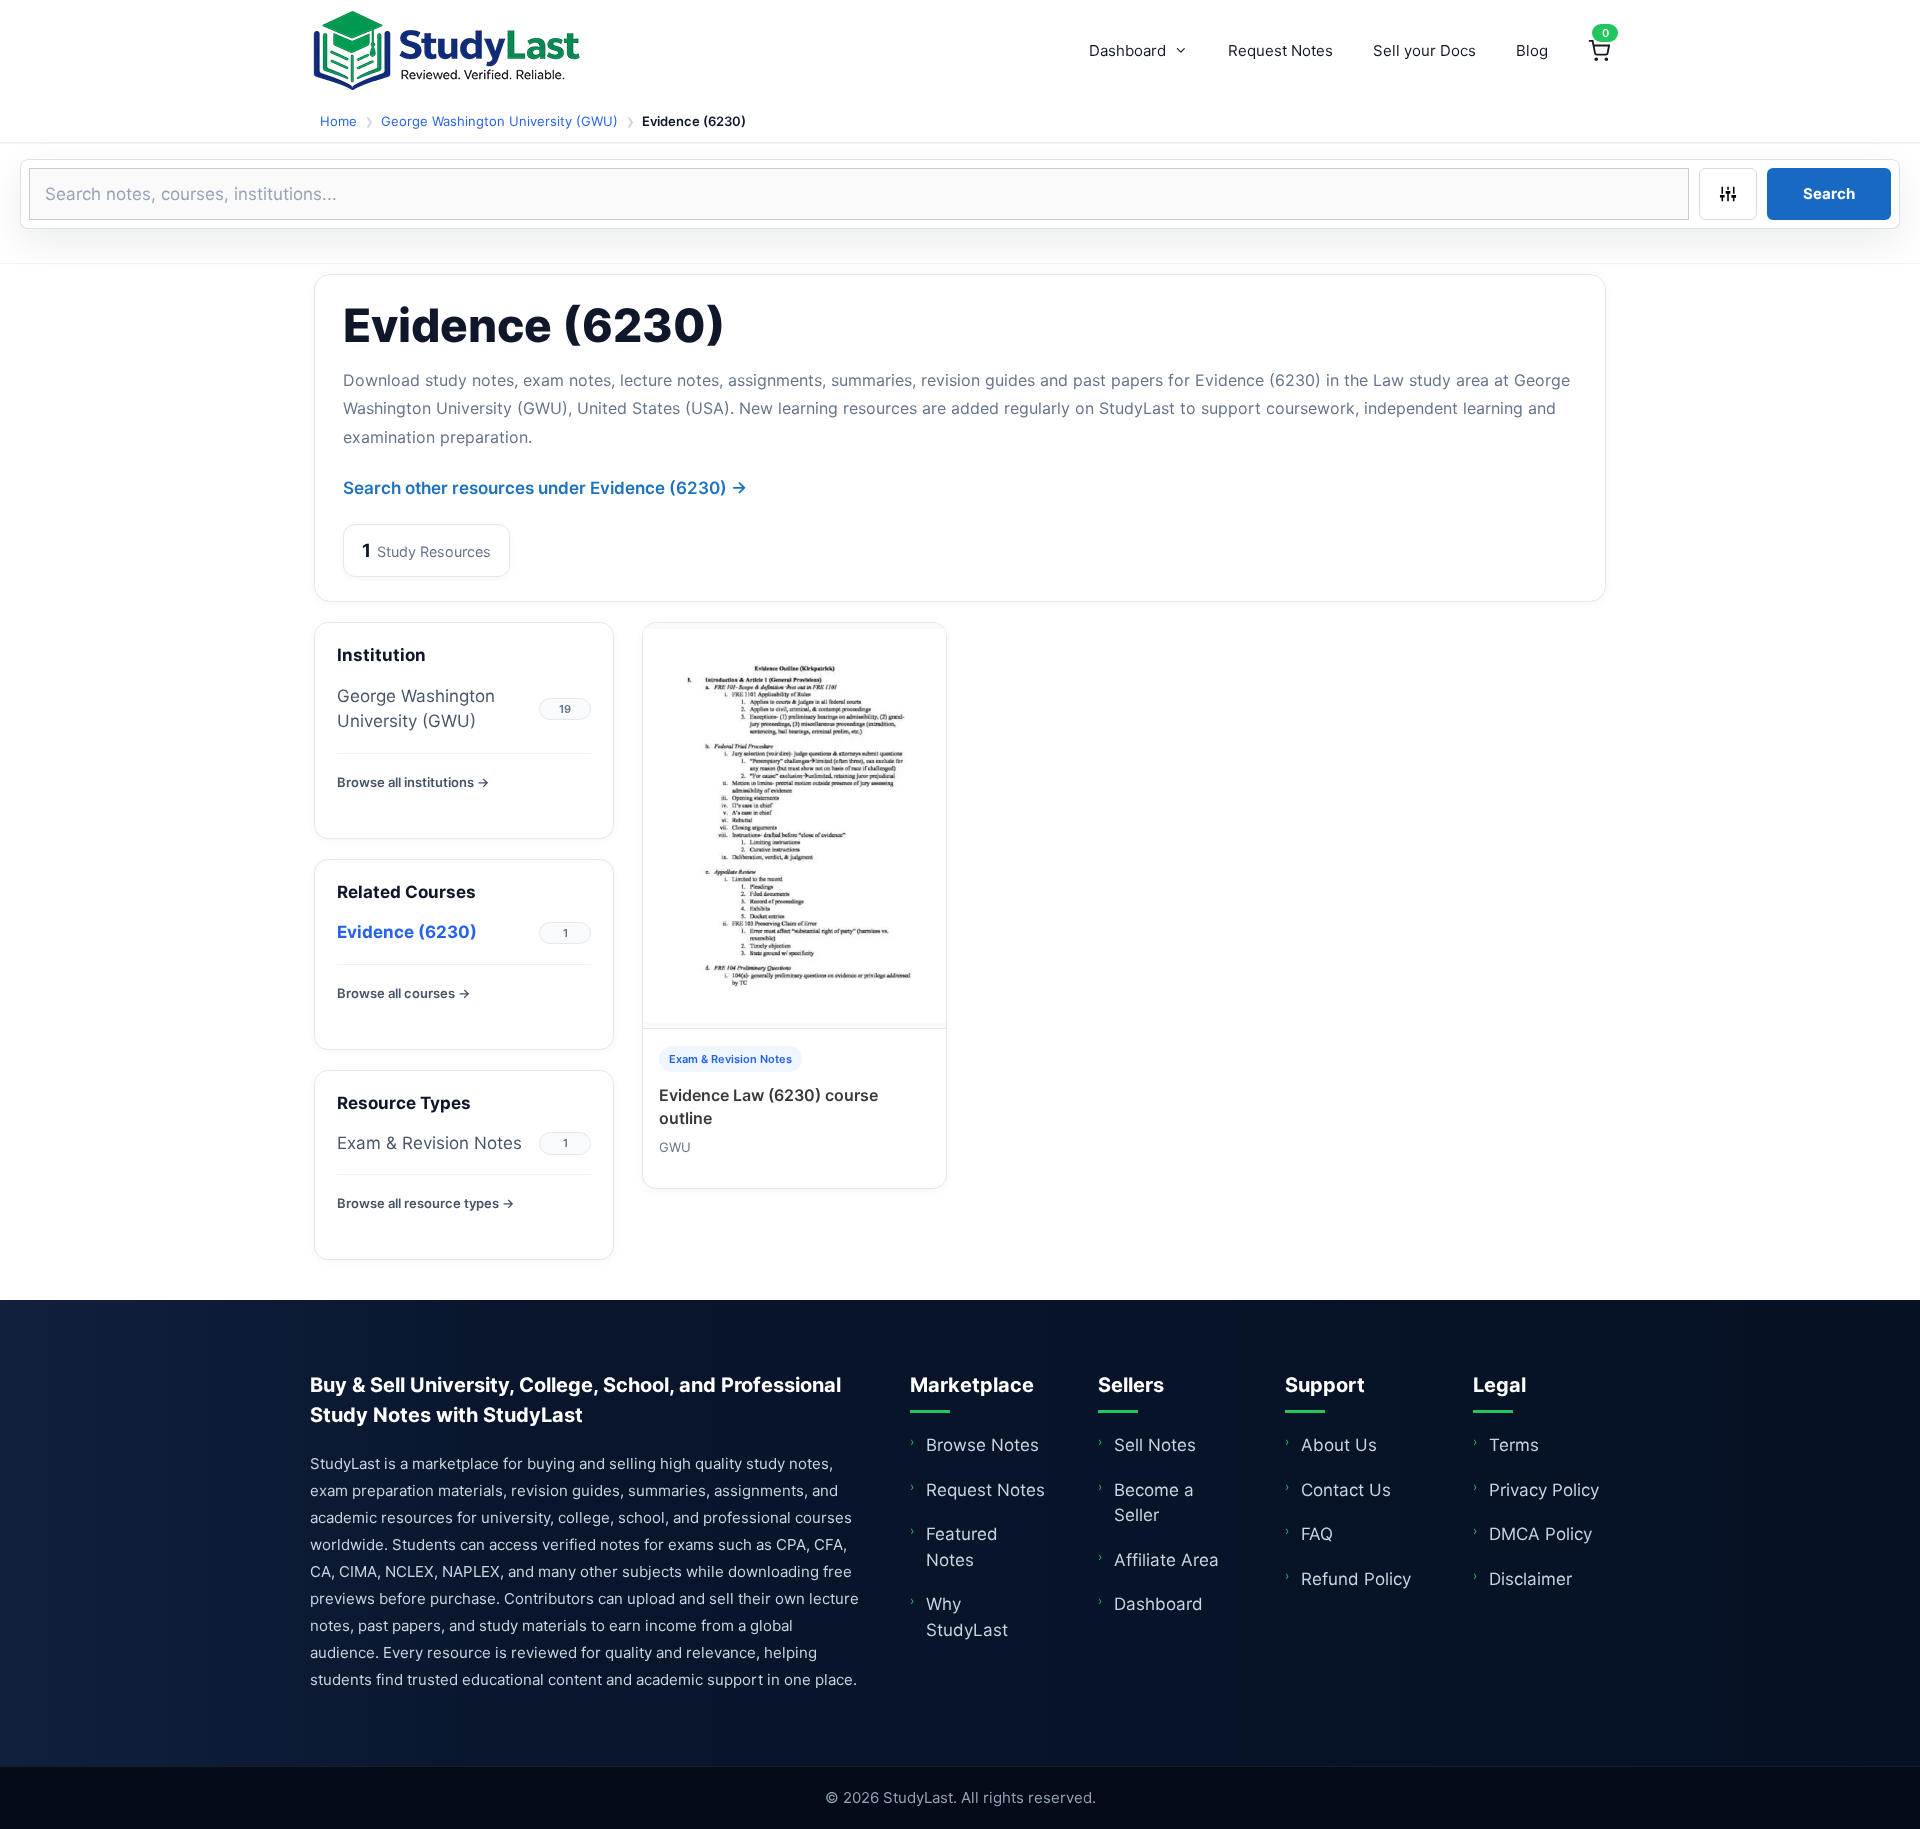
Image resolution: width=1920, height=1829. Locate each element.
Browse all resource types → (425, 1203)
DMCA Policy (1540, 1534)
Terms (1514, 1445)
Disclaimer (1530, 1579)
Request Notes (1280, 50)
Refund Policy (1356, 1579)
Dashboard (1127, 50)
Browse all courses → (403, 993)
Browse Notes (982, 1445)
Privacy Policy (1544, 1490)
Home (338, 121)
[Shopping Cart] (1599, 51)
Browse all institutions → (413, 782)
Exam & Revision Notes (429, 1143)
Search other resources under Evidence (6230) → (545, 488)
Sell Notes (1155, 1445)
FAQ (1317, 1534)
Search (1829, 193)
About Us (1339, 1445)
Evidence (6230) (407, 932)
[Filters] (1728, 194)
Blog (1532, 50)
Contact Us (1346, 1490)
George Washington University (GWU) (499, 121)
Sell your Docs (1424, 50)
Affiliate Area (1166, 1560)
